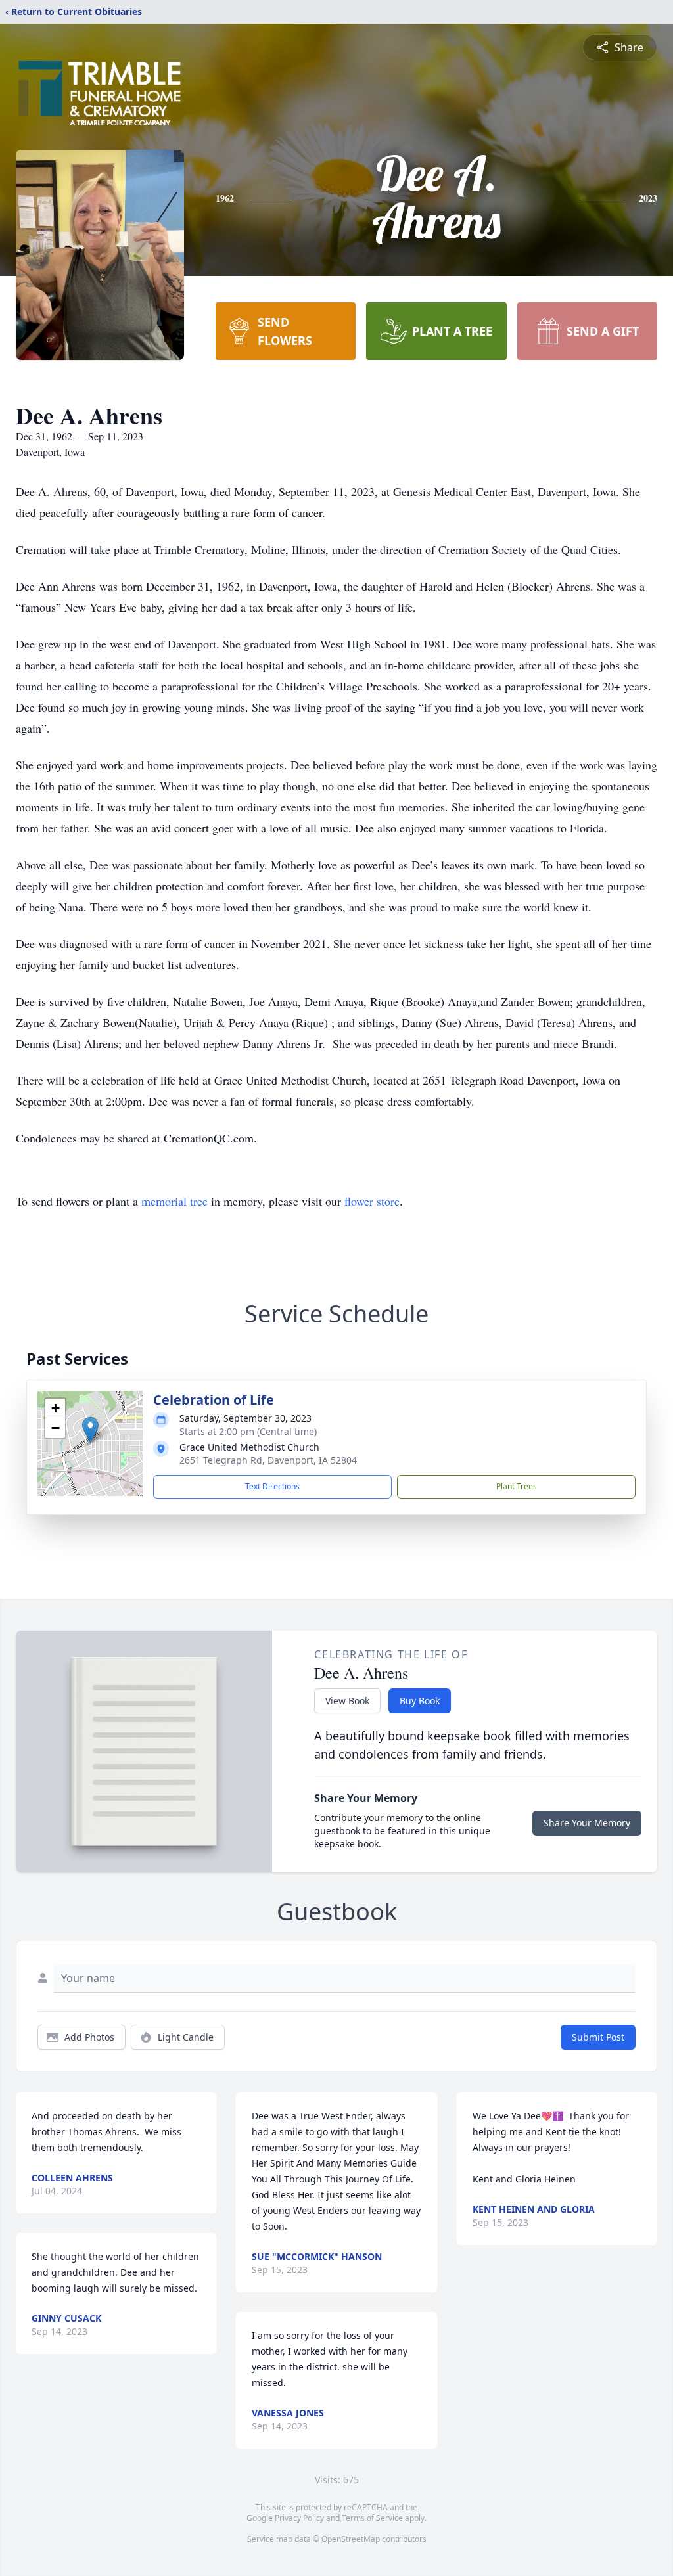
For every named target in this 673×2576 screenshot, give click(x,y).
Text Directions (272, 1486)
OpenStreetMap (351, 2539)
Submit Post (598, 2037)
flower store (372, 1201)
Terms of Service (372, 2518)
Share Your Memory (587, 1823)
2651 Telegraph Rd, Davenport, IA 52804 (268, 1460)
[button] (90, 1430)
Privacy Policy (299, 2518)
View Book (347, 1701)
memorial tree (174, 1201)
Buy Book (420, 1701)
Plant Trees (517, 1486)
